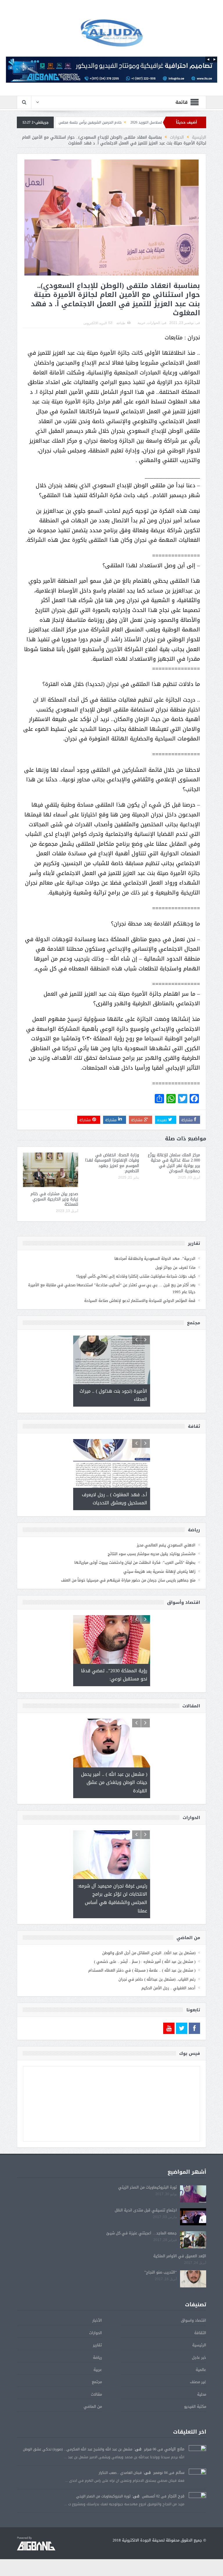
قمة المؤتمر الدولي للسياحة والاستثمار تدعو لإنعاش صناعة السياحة (140, 1301)
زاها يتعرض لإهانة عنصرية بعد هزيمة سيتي (159, 1571)
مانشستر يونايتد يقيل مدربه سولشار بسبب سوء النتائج (152, 1554)
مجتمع (97, 2382)
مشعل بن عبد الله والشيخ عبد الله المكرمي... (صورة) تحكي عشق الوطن (78, 2449)
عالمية (201, 2370)
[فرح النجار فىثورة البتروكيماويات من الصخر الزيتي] (197, 2501)
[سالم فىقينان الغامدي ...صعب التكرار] (197, 2478)
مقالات (96, 2394)
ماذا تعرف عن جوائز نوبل (175, 1268)
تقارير (97, 2345)
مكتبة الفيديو (195, 2406)
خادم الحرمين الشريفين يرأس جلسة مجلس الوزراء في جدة (136, 122)
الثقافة (200, 2333)
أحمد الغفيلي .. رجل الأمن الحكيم (168, 1988)
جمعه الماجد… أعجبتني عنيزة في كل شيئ (142, 2233)
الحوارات (154, 323)
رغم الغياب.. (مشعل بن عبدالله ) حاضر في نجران (157, 1979)
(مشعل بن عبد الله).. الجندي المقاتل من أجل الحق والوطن (149, 1953)
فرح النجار (176, 2496)
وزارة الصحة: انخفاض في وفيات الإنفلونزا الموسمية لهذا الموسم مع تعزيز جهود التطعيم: (112, 1163)
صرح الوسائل (75, 122)
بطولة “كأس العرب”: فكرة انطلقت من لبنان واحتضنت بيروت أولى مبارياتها (135, 1563)
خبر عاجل (199, 2357)
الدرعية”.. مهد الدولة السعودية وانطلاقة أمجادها (155, 1259)
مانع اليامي (174, 2449)
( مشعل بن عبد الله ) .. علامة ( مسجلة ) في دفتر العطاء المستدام (142, 1970)
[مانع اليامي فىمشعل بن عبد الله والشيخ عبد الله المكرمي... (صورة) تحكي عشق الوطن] (197, 2454)
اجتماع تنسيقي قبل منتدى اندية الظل (146, 2210)
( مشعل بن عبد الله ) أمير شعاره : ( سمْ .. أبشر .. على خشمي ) (145, 1962)
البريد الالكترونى (95, 323)
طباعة (121, 323)
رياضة (97, 2357)
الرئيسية (199, 2345)
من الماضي (93, 2406)
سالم (180, 2473)
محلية (202, 2394)
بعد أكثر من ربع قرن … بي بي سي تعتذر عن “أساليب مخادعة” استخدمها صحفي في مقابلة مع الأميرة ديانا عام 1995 (112, 1288)
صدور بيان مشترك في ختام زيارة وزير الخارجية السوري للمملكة (54, 1199)
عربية (142, 323)
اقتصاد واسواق (194, 2320)
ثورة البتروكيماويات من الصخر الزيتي (148, 2187)
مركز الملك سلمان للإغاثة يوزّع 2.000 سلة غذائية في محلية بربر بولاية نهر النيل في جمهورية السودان (174, 1163)
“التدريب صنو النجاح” (161, 2272)
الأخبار (97, 2320)
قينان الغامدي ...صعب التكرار (120, 2473)
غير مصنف (198, 2382)
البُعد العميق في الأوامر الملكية (180, 2256)
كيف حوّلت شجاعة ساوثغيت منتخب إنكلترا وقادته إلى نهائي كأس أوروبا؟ (136, 1276)
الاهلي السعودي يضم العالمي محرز (166, 1545)
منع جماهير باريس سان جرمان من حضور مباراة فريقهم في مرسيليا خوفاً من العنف (128, 1580)
